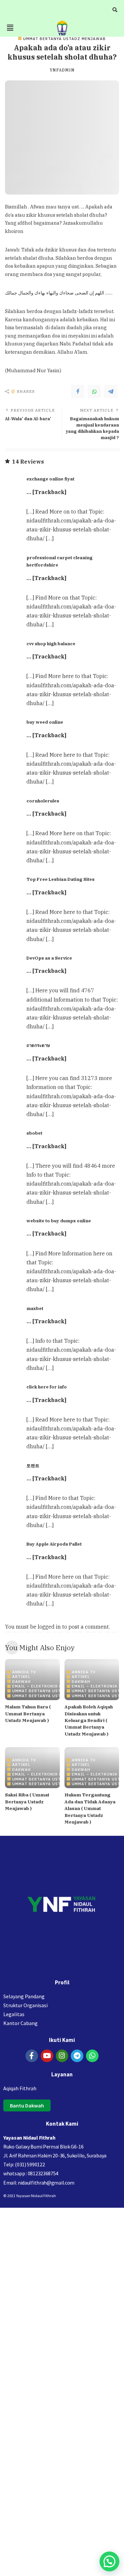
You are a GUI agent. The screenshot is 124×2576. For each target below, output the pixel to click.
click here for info (47, 1387)
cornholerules (43, 801)
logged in (49, 1627)
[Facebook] (78, 391)
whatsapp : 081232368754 (31, 2173)
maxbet (35, 1308)
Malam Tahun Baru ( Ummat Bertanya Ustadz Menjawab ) (28, 1714)
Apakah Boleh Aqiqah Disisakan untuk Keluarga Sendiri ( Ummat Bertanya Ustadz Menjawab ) (89, 1720)
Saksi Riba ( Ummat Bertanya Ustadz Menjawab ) (27, 1802)
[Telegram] (111, 391)
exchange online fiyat (50, 479)
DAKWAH (21, 1681)
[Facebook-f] (32, 2056)
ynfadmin (62, 70)
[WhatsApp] (94, 391)
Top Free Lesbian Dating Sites (61, 879)
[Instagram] (62, 2056)
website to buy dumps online (59, 1221)
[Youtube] (47, 2056)
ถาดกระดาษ (38, 1045)
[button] (10, 28)
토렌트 (33, 1466)
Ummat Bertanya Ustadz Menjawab (64, 39)
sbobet (34, 1133)
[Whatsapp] (92, 2056)
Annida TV (24, 1672)
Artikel (21, 1676)
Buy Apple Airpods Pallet (54, 1544)
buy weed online (45, 722)
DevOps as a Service (49, 958)
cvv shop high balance (51, 644)
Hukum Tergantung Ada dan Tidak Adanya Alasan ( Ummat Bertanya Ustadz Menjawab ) (90, 1808)
